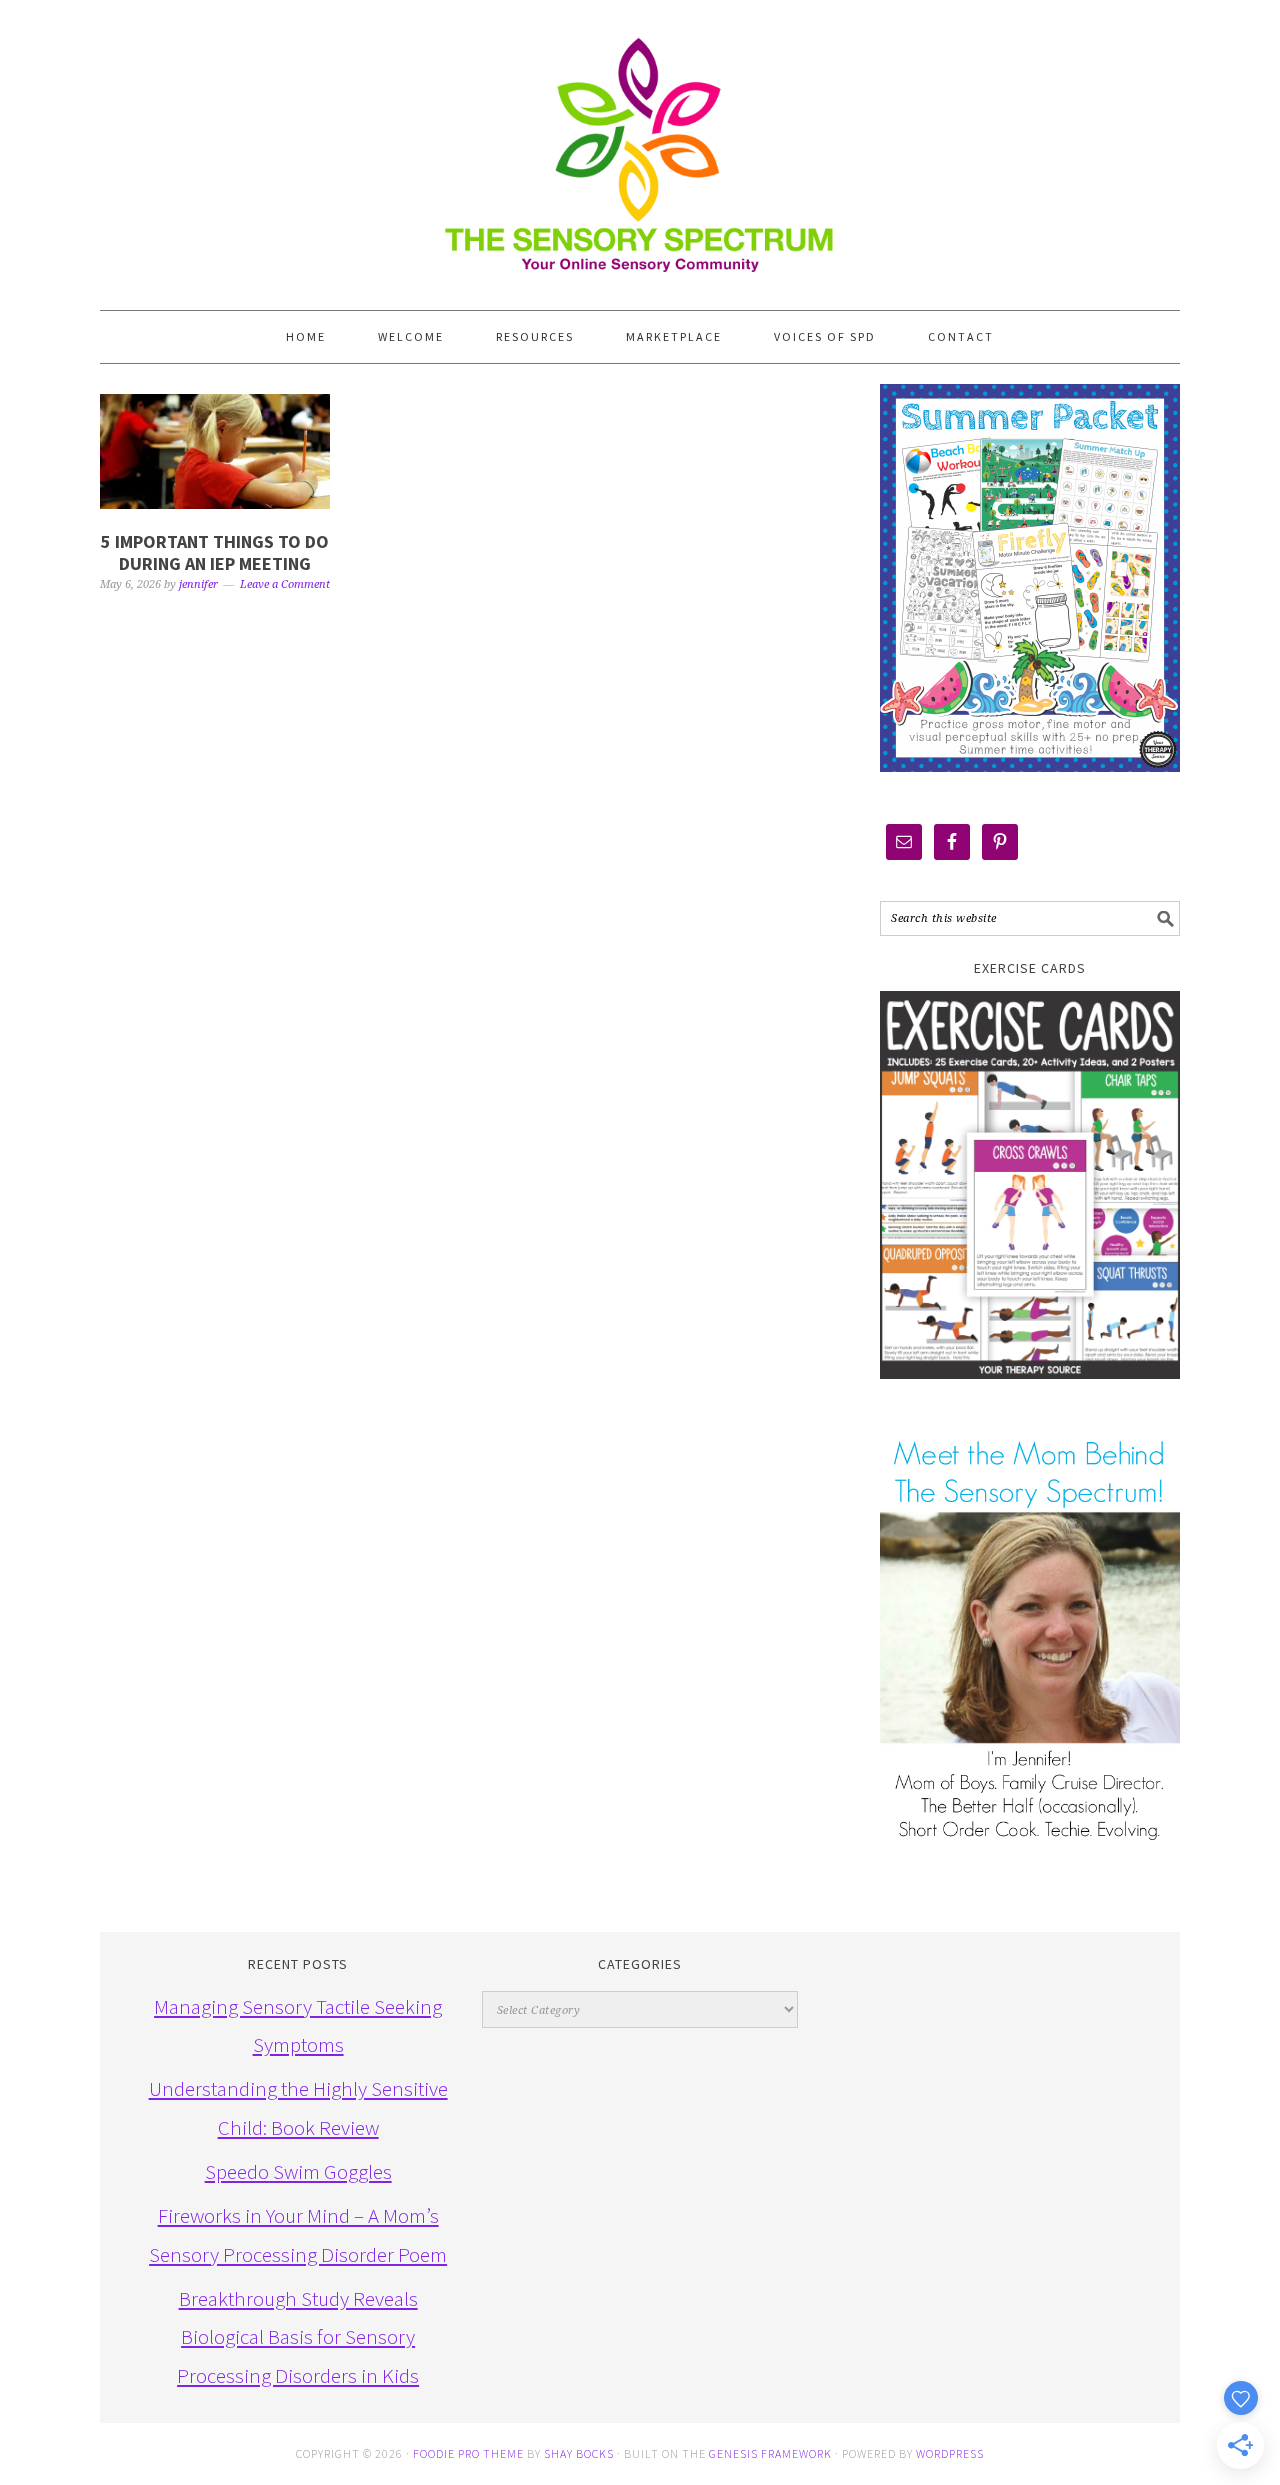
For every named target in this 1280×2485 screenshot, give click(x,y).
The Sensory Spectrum (640, 145)
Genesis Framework (770, 2453)
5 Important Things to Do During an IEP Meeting (215, 552)
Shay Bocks (579, 2453)
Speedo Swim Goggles (298, 2171)
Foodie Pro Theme (468, 2453)
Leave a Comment (285, 584)
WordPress (950, 2453)
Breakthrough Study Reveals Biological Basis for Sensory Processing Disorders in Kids (298, 2337)
